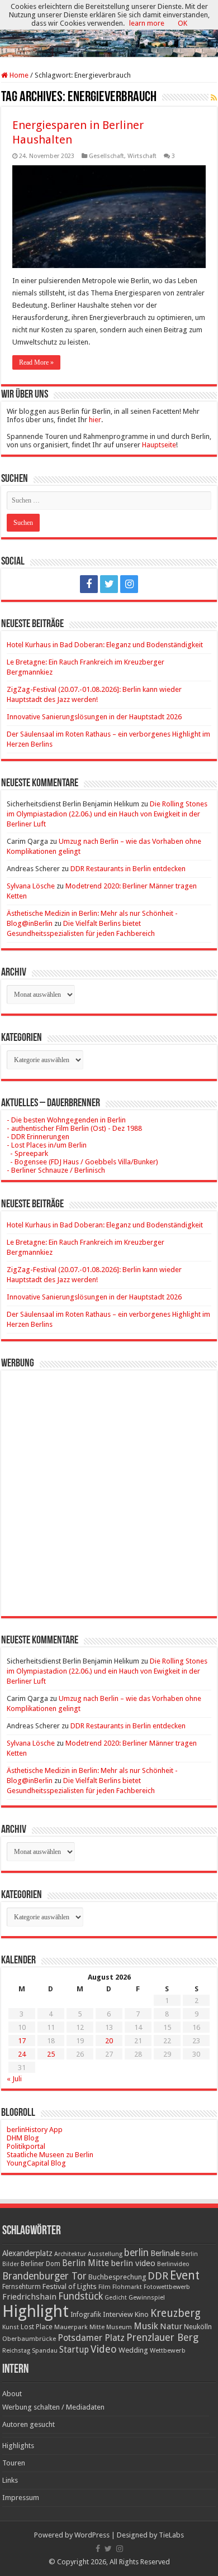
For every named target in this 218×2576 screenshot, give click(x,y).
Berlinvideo (173, 2264)
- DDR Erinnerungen (38, 1137)
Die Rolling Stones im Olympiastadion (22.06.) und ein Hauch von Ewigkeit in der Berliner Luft (107, 814)
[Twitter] (109, 584)
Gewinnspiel (147, 2297)
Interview (118, 2314)
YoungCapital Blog (36, 2163)
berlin (136, 2253)
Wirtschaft (142, 156)
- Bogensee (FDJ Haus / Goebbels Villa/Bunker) (82, 1162)
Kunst (11, 2327)
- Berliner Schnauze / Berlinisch (56, 1170)
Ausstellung (105, 2254)
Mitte (97, 2327)
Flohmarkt (127, 2287)
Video (104, 2349)
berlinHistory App (35, 2130)
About (12, 2394)
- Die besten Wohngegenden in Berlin (66, 1120)
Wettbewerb (168, 2350)
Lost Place (37, 2327)
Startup (74, 2350)
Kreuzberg (176, 2313)
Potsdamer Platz (91, 2338)
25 (51, 2054)
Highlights (18, 2446)
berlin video (133, 2263)
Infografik (86, 2315)
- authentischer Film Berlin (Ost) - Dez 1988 (74, 1128)
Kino (142, 2314)
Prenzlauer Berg (162, 2337)
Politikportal (26, 2146)
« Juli (14, 2079)
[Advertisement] (109, 1485)
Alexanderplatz (27, 2253)
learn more (147, 23)
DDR (158, 2276)
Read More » (36, 362)
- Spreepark (27, 1153)
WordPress (92, 2535)
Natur (171, 2326)
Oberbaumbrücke (29, 2339)
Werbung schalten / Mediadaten (53, 2407)
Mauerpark (71, 2327)
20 (109, 2041)
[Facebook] (89, 584)
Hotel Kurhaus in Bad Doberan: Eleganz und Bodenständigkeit (105, 645)
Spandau (45, 2351)
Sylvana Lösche (31, 886)
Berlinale (165, 2253)
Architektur (70, 2254)
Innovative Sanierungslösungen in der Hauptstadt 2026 (94, 717)
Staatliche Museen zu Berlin (50, 2155)
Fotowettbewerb (167, 2287)
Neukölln (198, 2327)
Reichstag (16, 2351)
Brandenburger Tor (44, 2276)
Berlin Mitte (86, 2263)
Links (10, 2480)
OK (183, 23)
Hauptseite (159, 445)
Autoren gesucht (29, 2424)
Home (18, 75)
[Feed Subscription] (214, 98)
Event (185, 2275)
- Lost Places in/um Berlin (47, 1145)
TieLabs (171, 2535)
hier (95, 420)
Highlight (35, 2311)
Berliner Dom (41, 2264)
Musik (146, 2326)
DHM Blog (23, 2138)
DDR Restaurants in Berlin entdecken (128, 869)
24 (22, 2054)
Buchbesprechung (117, 2277)
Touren (14, 2463)
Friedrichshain (29, 2297)
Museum (119, 2327)
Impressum (21, 2498)
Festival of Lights (70, 2286)
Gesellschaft (106, 156)
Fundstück (80, 2296)
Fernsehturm (22, 2287)
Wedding (133, 2350)
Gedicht (116, 2298)
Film (105, 2287)
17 (22, 2041)
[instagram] (129, 584)
